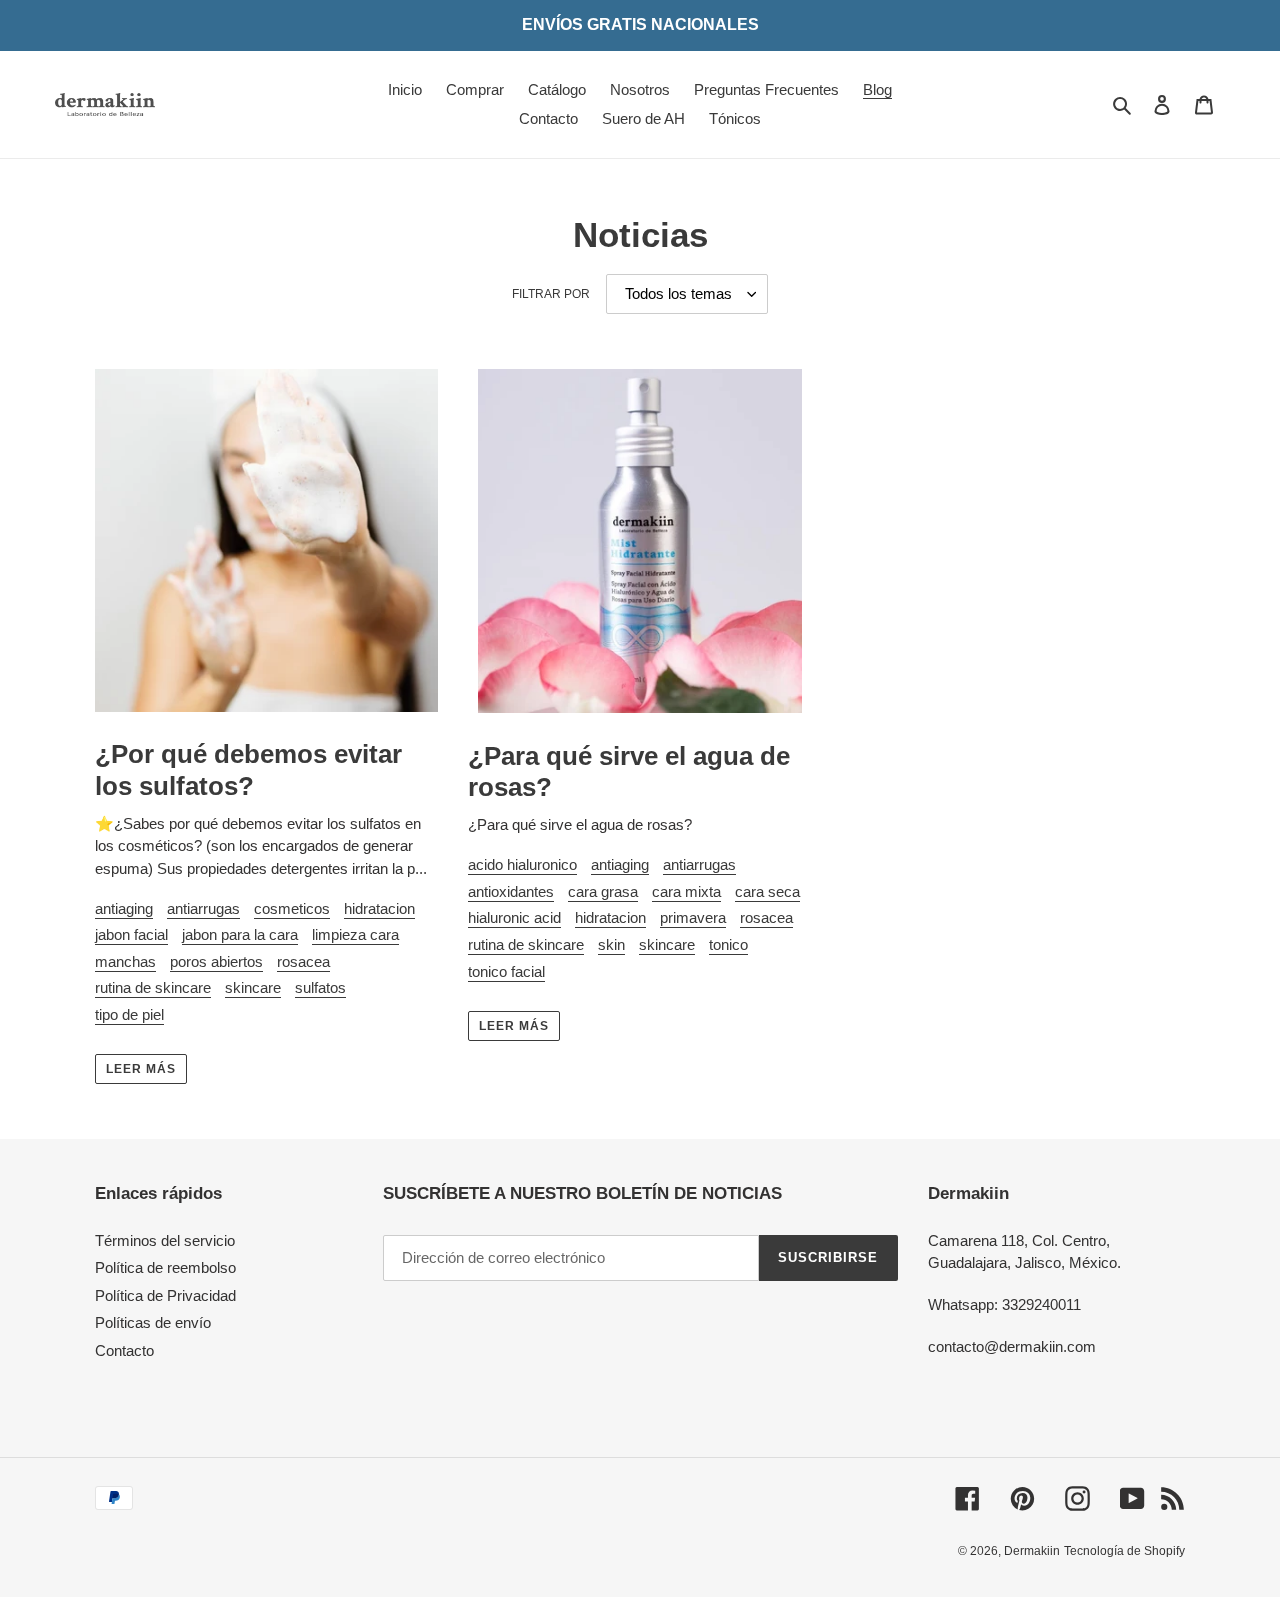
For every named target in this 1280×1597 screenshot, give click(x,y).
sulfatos (320, 987)
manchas (125, 961)
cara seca (767, 891)
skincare (253, 987)
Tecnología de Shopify (1124, 1551)
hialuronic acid (514, 917)
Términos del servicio (165, 1240)
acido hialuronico (522, 864)
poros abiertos (216, 961)
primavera (693, 917)
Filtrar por (551, 294)
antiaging (124, 908)
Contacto (124, 1350)
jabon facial (131, 934)
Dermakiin (1032, 1551)
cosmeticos (292, 908)
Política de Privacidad (165, 1295)
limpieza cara (355, 934)
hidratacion (379, 908)
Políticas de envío (153, 1322)
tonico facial (506, 971)
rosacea (303, 961)
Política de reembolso (165, 1267)
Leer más (141, 1069)
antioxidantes (511, 891)
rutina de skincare (153, 987)
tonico (728, 944)
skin (611, 944)
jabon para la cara (240, 934)
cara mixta (686, 891)
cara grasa (603, 891)
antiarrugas (203, 908)
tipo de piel (129, 1014)
